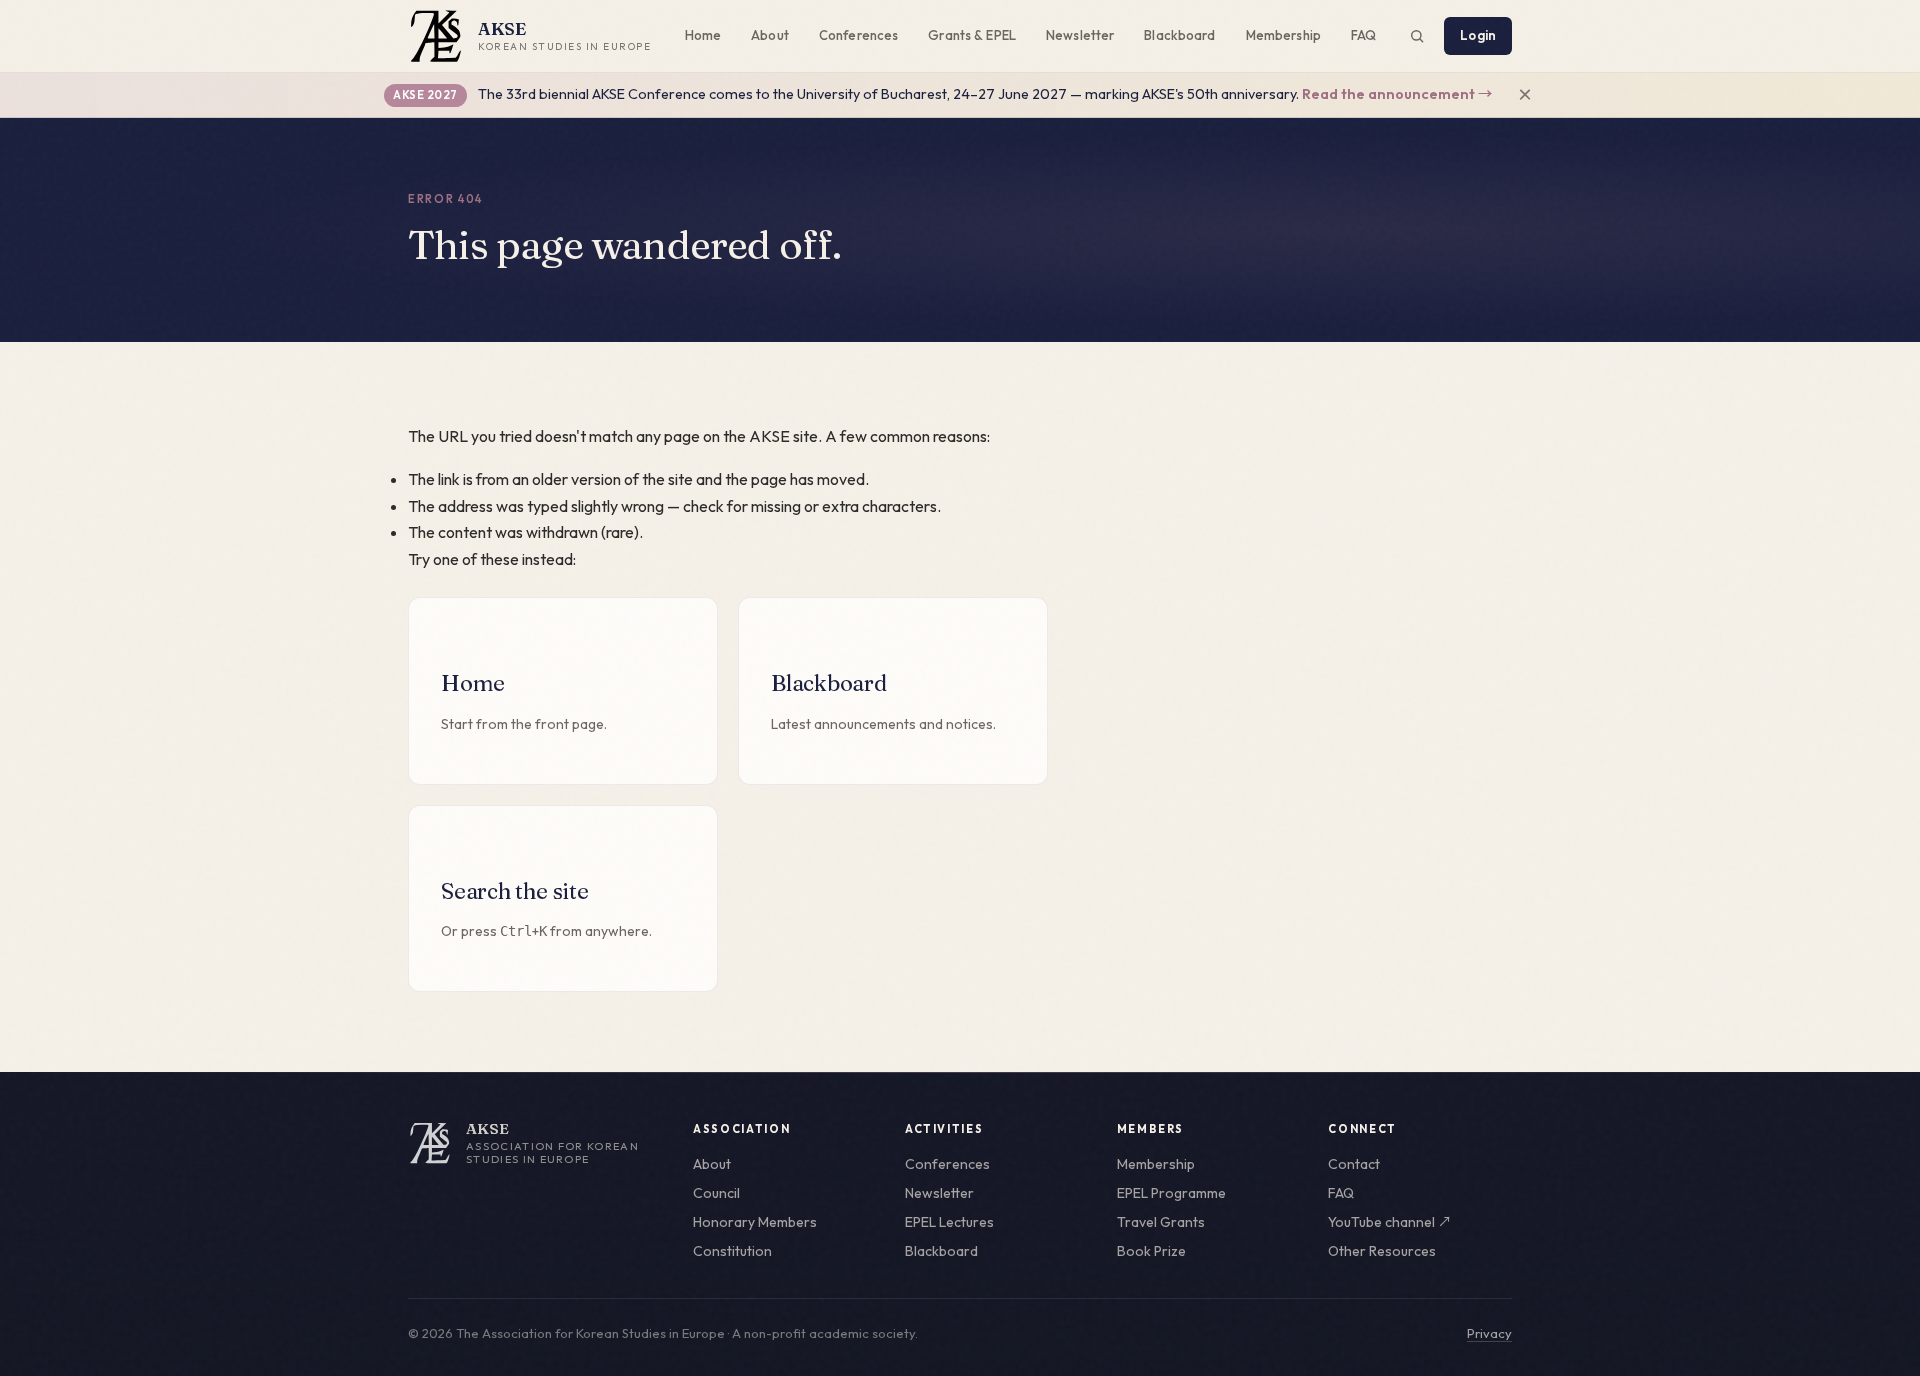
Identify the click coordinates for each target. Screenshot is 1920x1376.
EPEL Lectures (949, 1222)
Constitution (732, 1251)
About (770, 35)
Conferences (858, 35)
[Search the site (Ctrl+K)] (1417, 36)
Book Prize (1151, 1251)
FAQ (1363, 35)
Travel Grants (1161, 1222)
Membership (1283, 35)
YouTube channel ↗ (1390, 1222)
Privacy (1489, 1333)
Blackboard (1179, 35)
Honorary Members (755, 1222)
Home (703, 35)
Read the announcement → (1397, 94)
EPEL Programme (1171, 1193)
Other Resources (1382, 1251)
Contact (1354, 1164)
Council (716, 1193)
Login (1478, 35)
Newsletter (1080, 35)
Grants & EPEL (972, 35)
